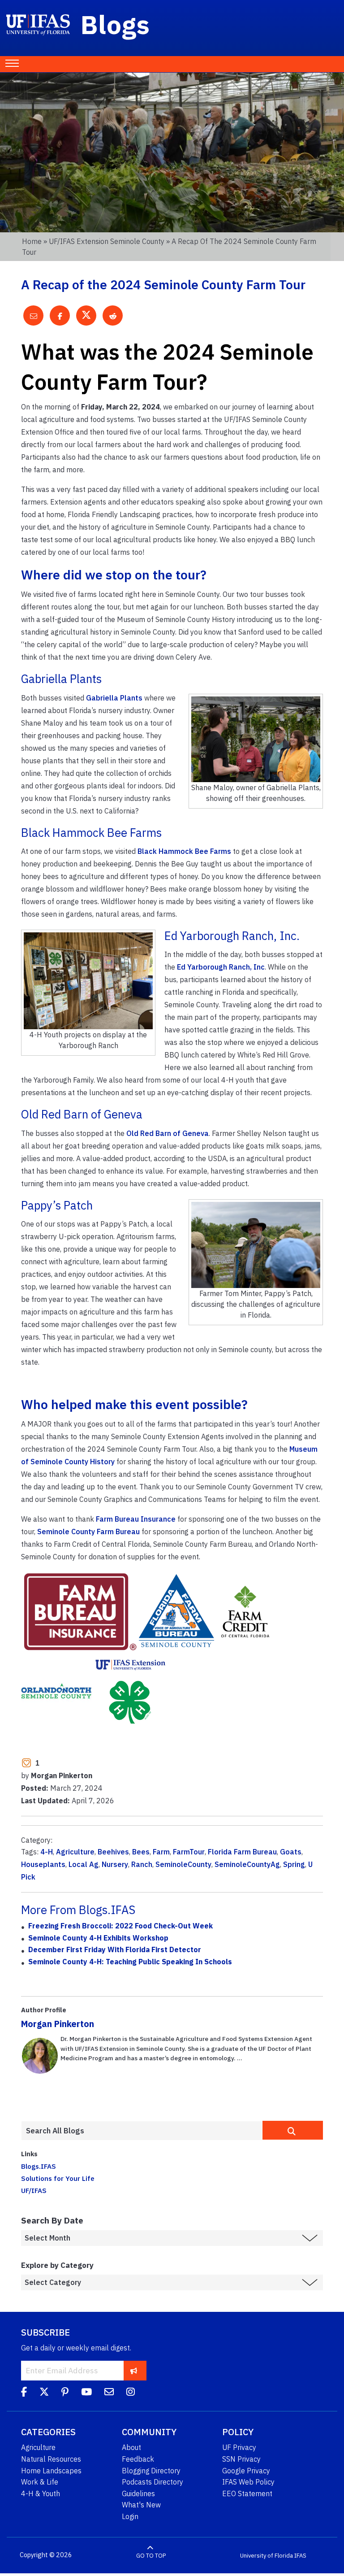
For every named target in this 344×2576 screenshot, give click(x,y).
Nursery (115, 1864)
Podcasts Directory (153, 2482)
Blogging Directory (151, 2471)
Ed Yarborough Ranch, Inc (221, 967)
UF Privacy (239, 2447)
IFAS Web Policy (248, 2482)
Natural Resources (51, 2459)
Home (32, 241)
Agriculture (75, 1852)
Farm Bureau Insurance (136, 1519)
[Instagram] (131, 2393)
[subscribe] (134, 2371)
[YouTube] (86, 2393)
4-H (47, 1852)
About (131, 2447)
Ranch (142, 1864)
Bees (141, 1852)
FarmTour (189, 1852)
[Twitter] (44, 2393)
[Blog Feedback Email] (109, 2393)
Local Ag (84, 1864)
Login (130, 2516)
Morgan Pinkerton (58, 2024)
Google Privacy (246, 2471)
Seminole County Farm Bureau (88, 1532)
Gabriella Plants (114, 698)
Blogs (115, 24)
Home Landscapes (51, 2471)
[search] (293, 2130)
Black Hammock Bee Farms (184, 851)
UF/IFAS (34, 2190)
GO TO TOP (151, 2555)
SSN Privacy (241, 2459)
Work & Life (40, 2482)
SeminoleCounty (183, 1864)
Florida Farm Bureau (242, 1852)
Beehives (113, 1852)
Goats (291, 1852)
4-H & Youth (41, 2493)
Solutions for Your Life (58, 2178)
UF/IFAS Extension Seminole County (107, 241)
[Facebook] (24, 2393)
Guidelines (138, 2493)
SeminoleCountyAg (247, 1864)
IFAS (300, 2555)
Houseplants (43, 1864)
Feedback (138, 2459)
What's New (141, 2505)
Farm (161, 1852)
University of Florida (267, 2555)
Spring (294, 1864)
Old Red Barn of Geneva (168, 1133)
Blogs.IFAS (39, 2166)
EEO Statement (247, 2493)
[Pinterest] (65, 2393)
